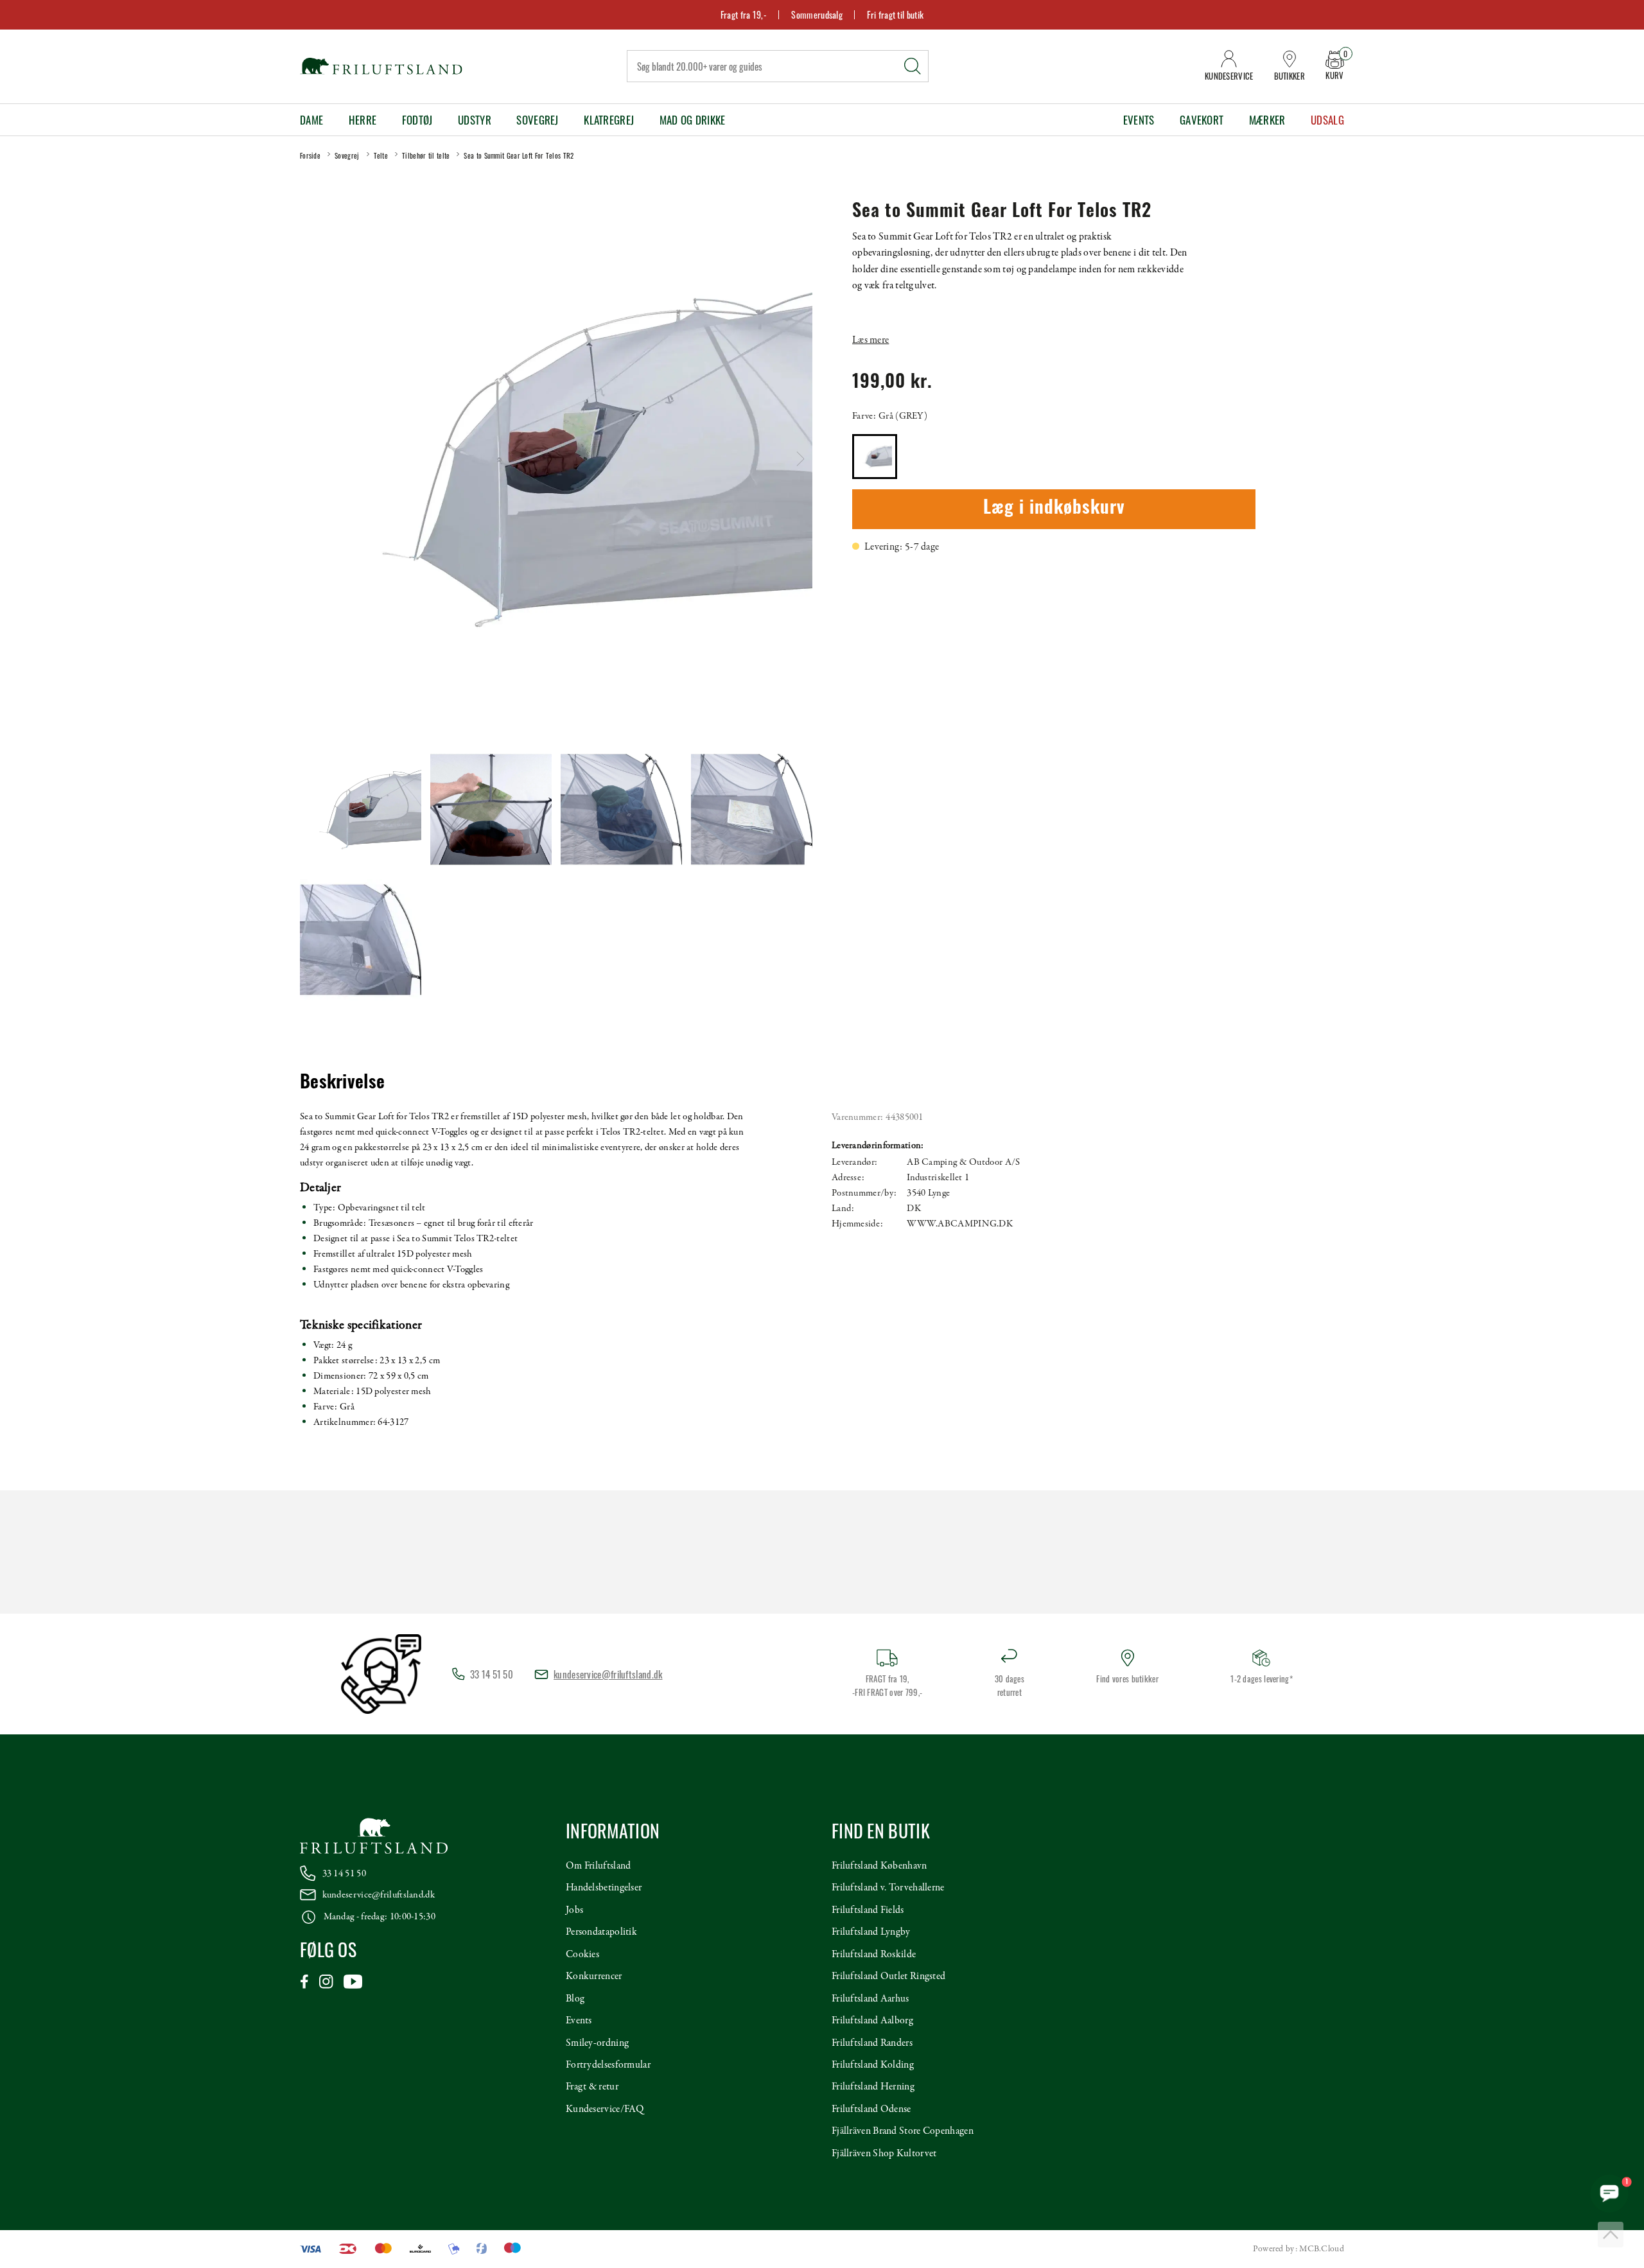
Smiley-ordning (597, 2043)
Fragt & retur (592, 2087)
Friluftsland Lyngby (871, 1932)
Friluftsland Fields (868, 1910)
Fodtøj (417, 120)
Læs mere (870, 340)
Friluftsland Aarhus (870, 1999)
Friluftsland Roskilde (874, 1955)
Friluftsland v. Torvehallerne (888, 1888)
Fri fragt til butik (895, 14)
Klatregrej (609, 120)
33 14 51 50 (344, 1874)
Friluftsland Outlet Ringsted (888, 1976)
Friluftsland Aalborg (872, 2021)
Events (1139, 120)
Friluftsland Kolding (873, 2065)
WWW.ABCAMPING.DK (960, 1224)
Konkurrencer (594, 1976)
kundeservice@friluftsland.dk (608, 1674)
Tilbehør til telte (426, 155)
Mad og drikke (693, 120)
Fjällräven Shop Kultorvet (884, 2154)
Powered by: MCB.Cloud (1299, 2249)
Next (800, 459)
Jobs (574, 1910)
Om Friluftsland (599, 1866)
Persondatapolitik (601, 1932)
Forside (310, 155)
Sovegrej (537, 120)
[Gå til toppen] (1611, 2235)
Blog (575, 1999)
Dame (311, 120)
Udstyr (475, 120)
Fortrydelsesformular (608, 2065)
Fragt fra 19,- (744, 14)
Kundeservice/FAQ (605, 2109)
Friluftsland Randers (872, 2043)
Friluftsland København (879, 1866)
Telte (381, 155)
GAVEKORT (1202, 120)
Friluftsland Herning (873, 2087)
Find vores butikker (1127, 1679)
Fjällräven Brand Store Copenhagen (903, 2131)
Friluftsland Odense (871, 2109)
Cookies (582, 1955)
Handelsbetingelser (604, 1888)
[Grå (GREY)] (875, 457)
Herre (363, 120)
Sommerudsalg (817, 14)
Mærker (1267, 120)
